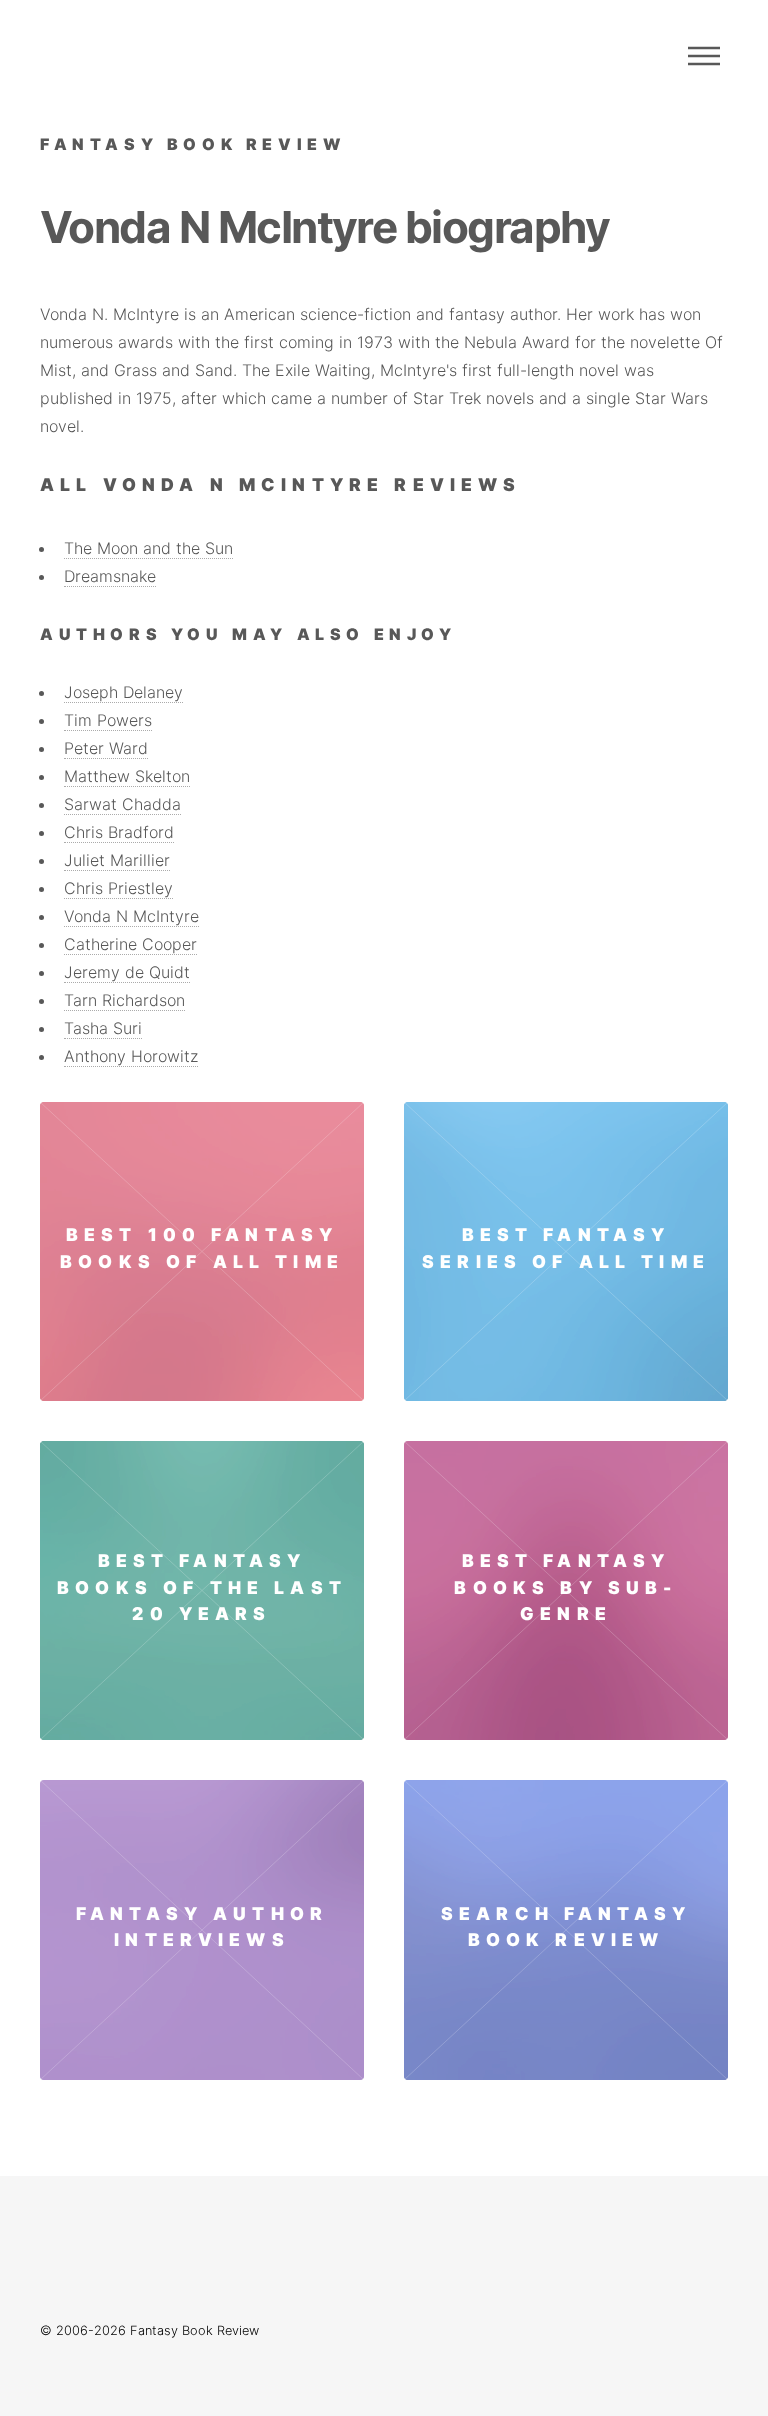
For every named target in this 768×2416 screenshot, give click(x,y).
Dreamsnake (110, 576)
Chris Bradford (119, 832)
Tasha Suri (103, 1028)
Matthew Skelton (127, 776)
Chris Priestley (118, 888)
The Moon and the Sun (148, 548)
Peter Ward (106, 748)
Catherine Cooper (130, 944)
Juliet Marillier (117, 860)
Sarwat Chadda (122, 804)
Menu (704, 56)
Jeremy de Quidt (127, 972)
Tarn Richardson (124, 1000)
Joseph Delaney (123, 692)
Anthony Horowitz (131, 1056)
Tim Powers (108, 720)
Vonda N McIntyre (131, 916)
